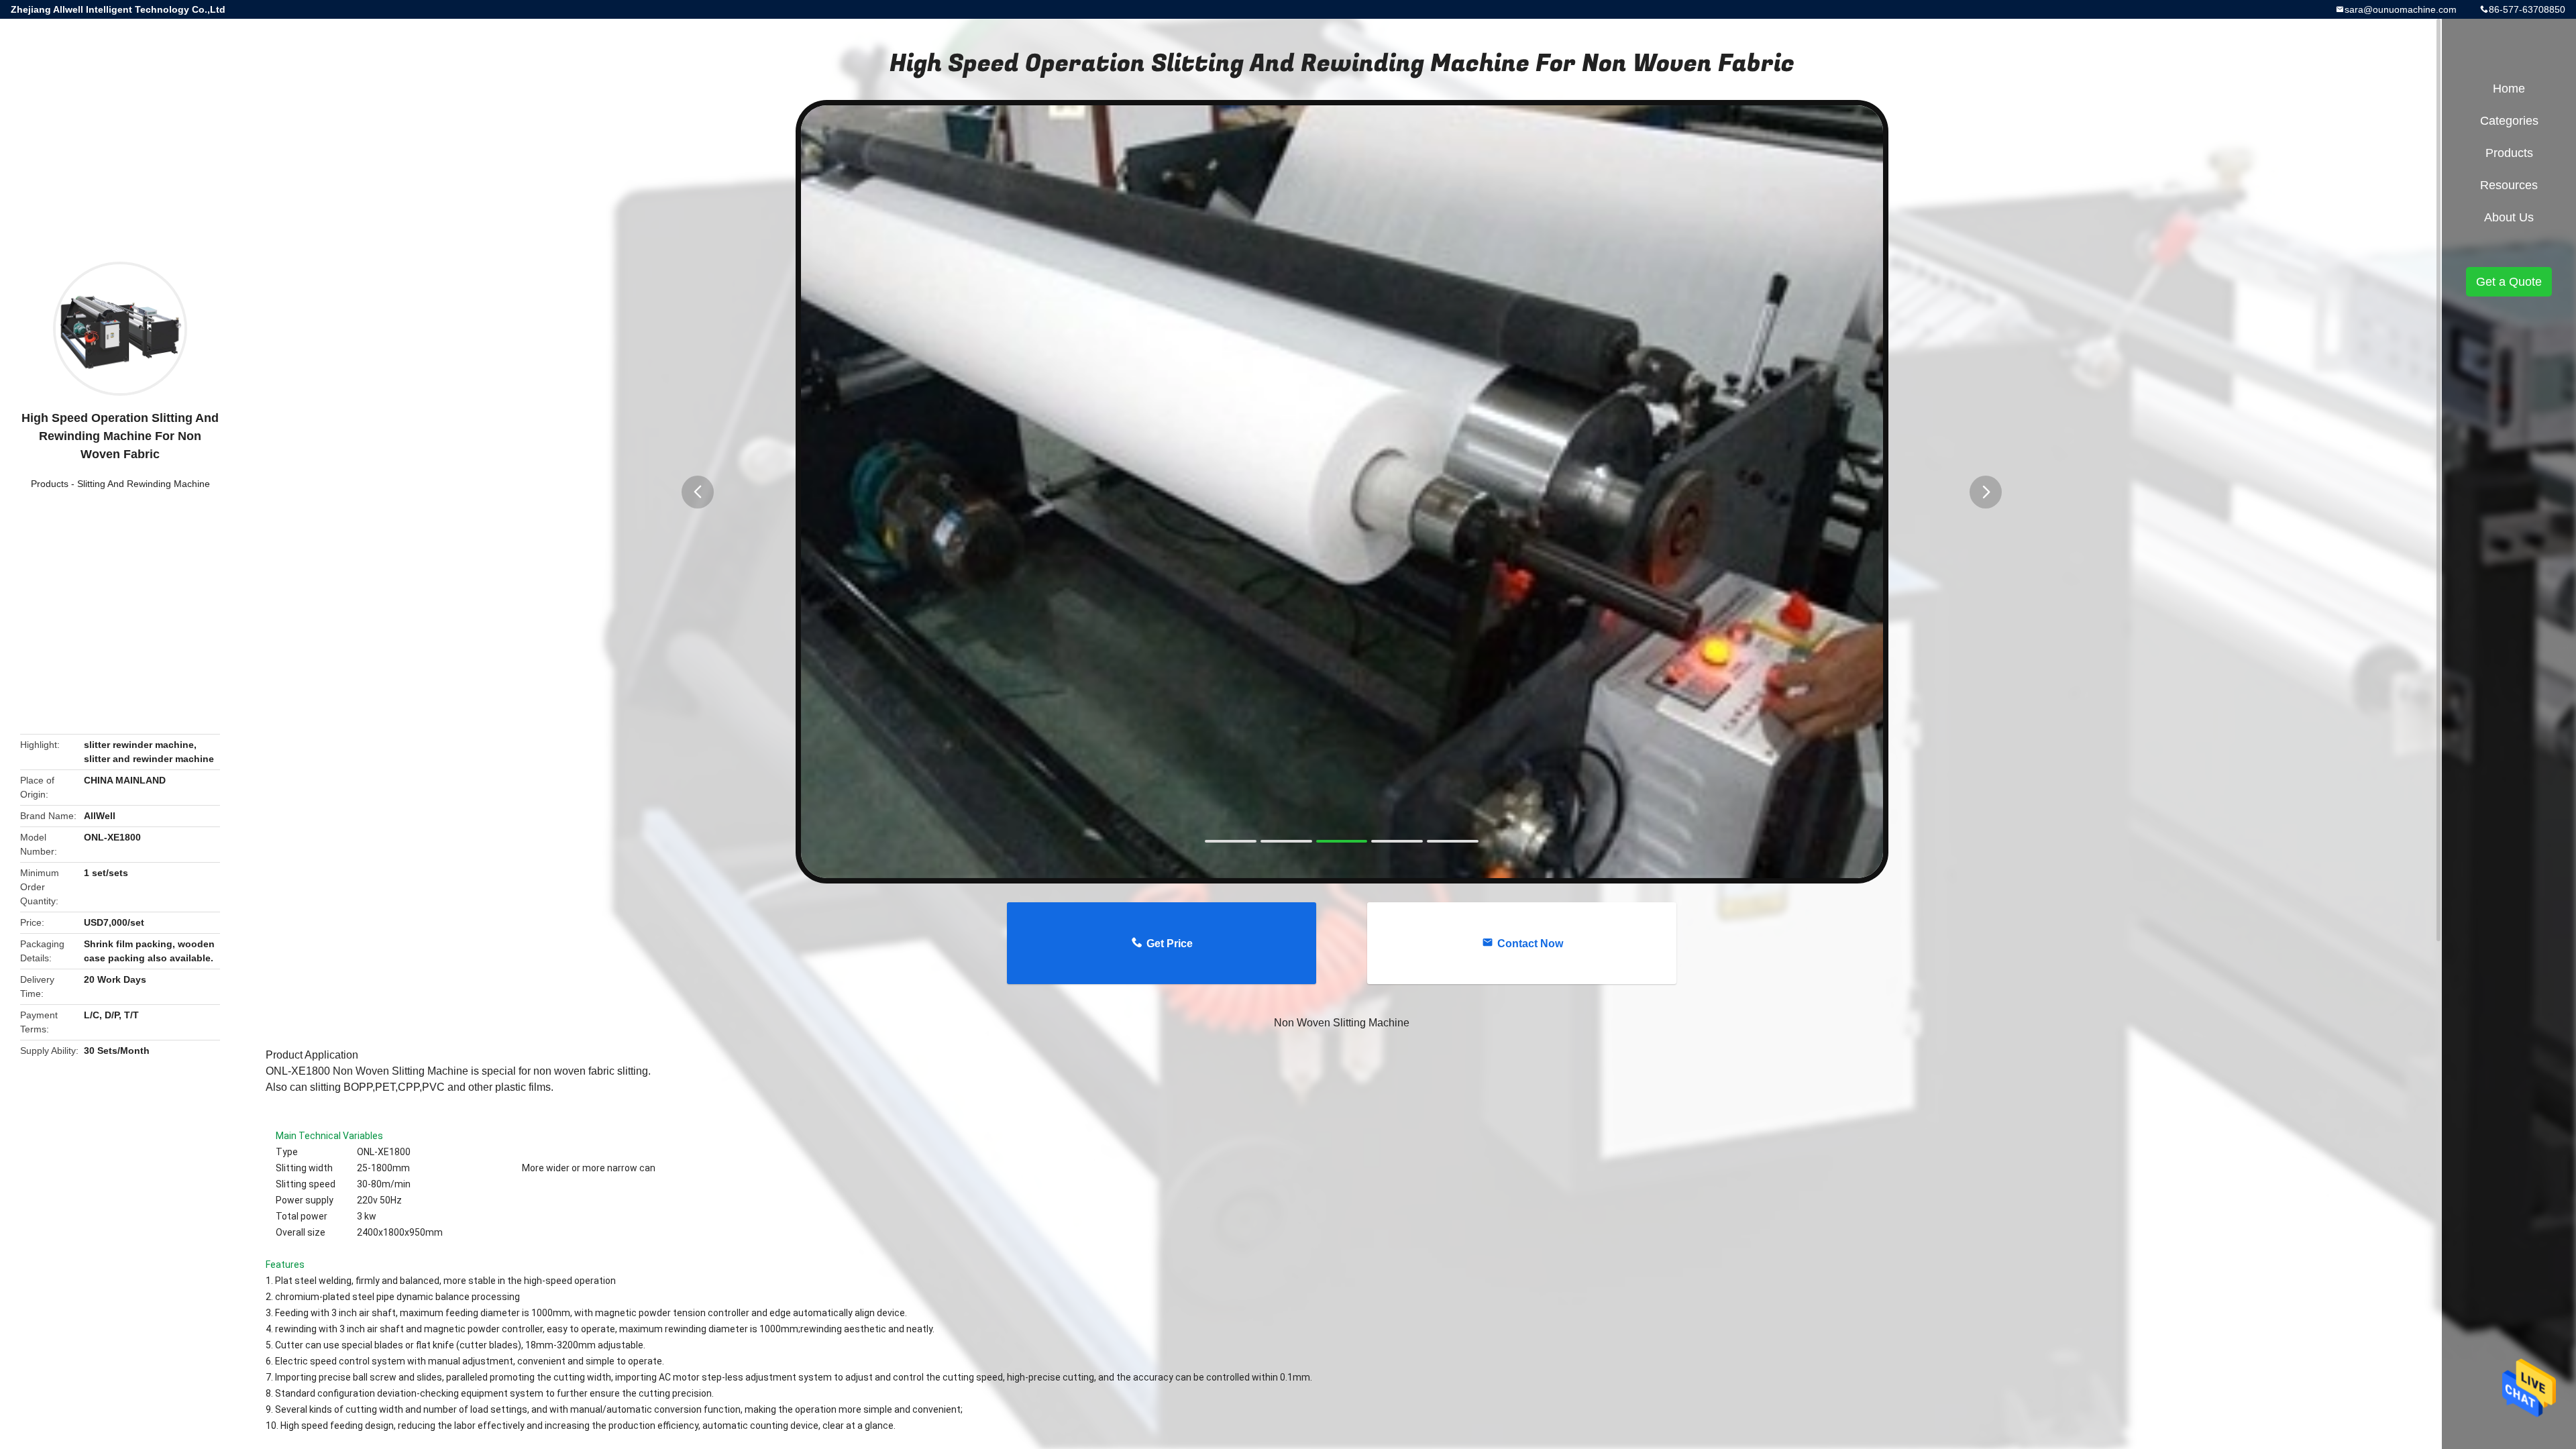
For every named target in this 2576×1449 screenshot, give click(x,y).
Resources (2509, 185)
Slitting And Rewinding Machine (144, 484)
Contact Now (1530, 944)
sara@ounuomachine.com (2401, 9)
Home (2509, 89)
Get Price (1170, 944)
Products (50, 484)
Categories (2509, 121)
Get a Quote (2509, 282)
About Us (2509, 217)
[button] (698, 492)
